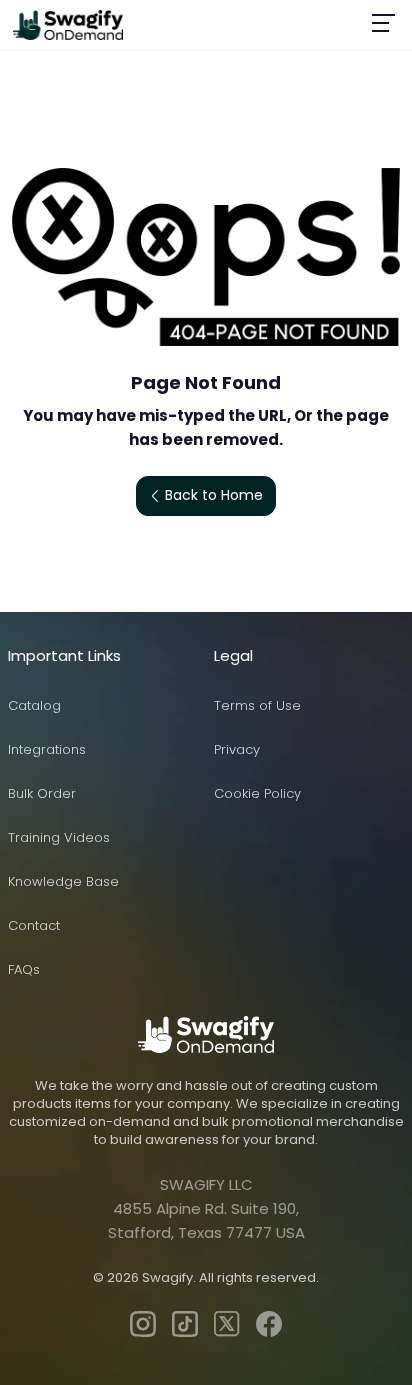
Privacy (237, 749)
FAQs (24, 969)
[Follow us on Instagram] (143, 1324)
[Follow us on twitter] (227, 1324)
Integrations (47, 749)
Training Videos (59, 837)
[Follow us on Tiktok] (185, 1324)
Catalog (34, 705)
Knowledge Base (63, 881)
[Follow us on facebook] (269, 1324)
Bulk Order (42, 793)
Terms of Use (257, 705)
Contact (34, 925)
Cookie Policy (257, 793)
